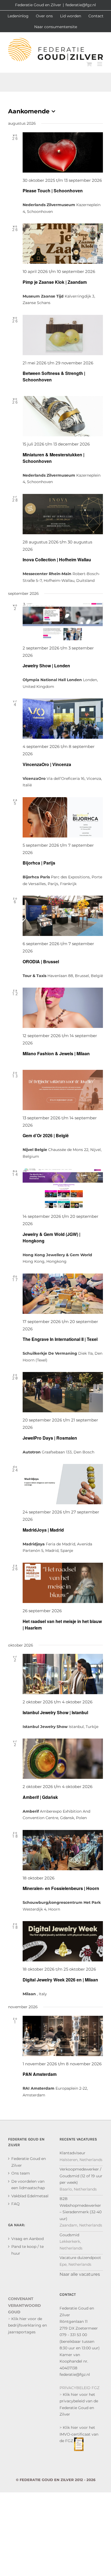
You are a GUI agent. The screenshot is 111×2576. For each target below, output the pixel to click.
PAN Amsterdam (40, 2074)
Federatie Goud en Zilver (29, 2162)
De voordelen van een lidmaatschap (28, 2185)
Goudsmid (69, 2235)
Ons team (21, 2173)
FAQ (15, 2204)
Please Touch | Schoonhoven (53, 191)
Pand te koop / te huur (27, 2250)
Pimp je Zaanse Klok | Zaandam (55, 282)
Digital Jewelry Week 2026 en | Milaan (60, 1980)
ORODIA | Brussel (41, 962)
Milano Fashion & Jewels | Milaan (56, 1053)
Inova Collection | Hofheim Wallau (57, 560)
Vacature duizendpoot (80, 2258)
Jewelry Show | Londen (46, 666)
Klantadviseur (72, 2153)
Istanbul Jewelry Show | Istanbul (55, 1712)
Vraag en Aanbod (27, 2239)
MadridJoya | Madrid (43, 1530)
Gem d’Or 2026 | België (46, 1135)
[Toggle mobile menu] (100, 64)
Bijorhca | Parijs (39, 863)
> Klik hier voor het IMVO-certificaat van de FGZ (79, 2434)
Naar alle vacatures (80, 2274)
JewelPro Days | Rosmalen (50, 1438)
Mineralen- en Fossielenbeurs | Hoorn (61, 1888)
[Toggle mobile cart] (89, 64)
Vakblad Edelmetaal (30, 2196)
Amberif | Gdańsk (40, 1797)
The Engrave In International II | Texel (60, 1339)
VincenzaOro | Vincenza (47, 764)
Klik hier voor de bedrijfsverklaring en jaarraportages (27, 2325)
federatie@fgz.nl (81, 5)
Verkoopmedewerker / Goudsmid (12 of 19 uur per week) (81, 2176)
